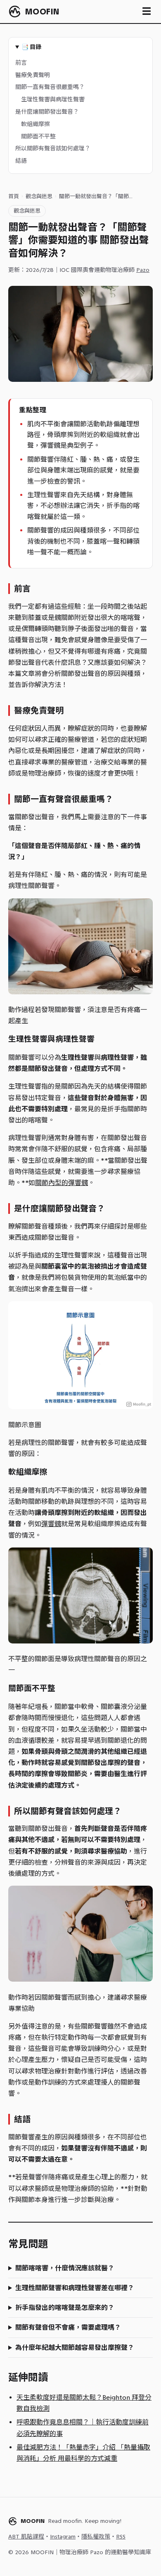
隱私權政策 (96, 2537)
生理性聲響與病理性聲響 (53, 99)
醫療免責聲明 (33, 75)
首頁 (14, 196)
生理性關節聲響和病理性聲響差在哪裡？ (75, 2288)
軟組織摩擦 (36, 124)
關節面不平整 (38, 137)
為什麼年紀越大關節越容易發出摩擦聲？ (75, 2348)
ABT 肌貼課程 (26, 2537)
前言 (21, 63)
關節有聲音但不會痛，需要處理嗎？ (68, 2327)
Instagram (63, 2537)
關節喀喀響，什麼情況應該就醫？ (65, 2268)
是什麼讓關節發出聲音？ (47, 112)
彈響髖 (51, 1524)
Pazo (143, 270)
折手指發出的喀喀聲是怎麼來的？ (65, 2308)
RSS (121, 2537)
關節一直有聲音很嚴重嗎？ (50, 87)
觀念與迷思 (39, 196)
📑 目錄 (31, 47)
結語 (21, 161)
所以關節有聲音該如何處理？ (53, 148)
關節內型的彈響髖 (62, 1183)
